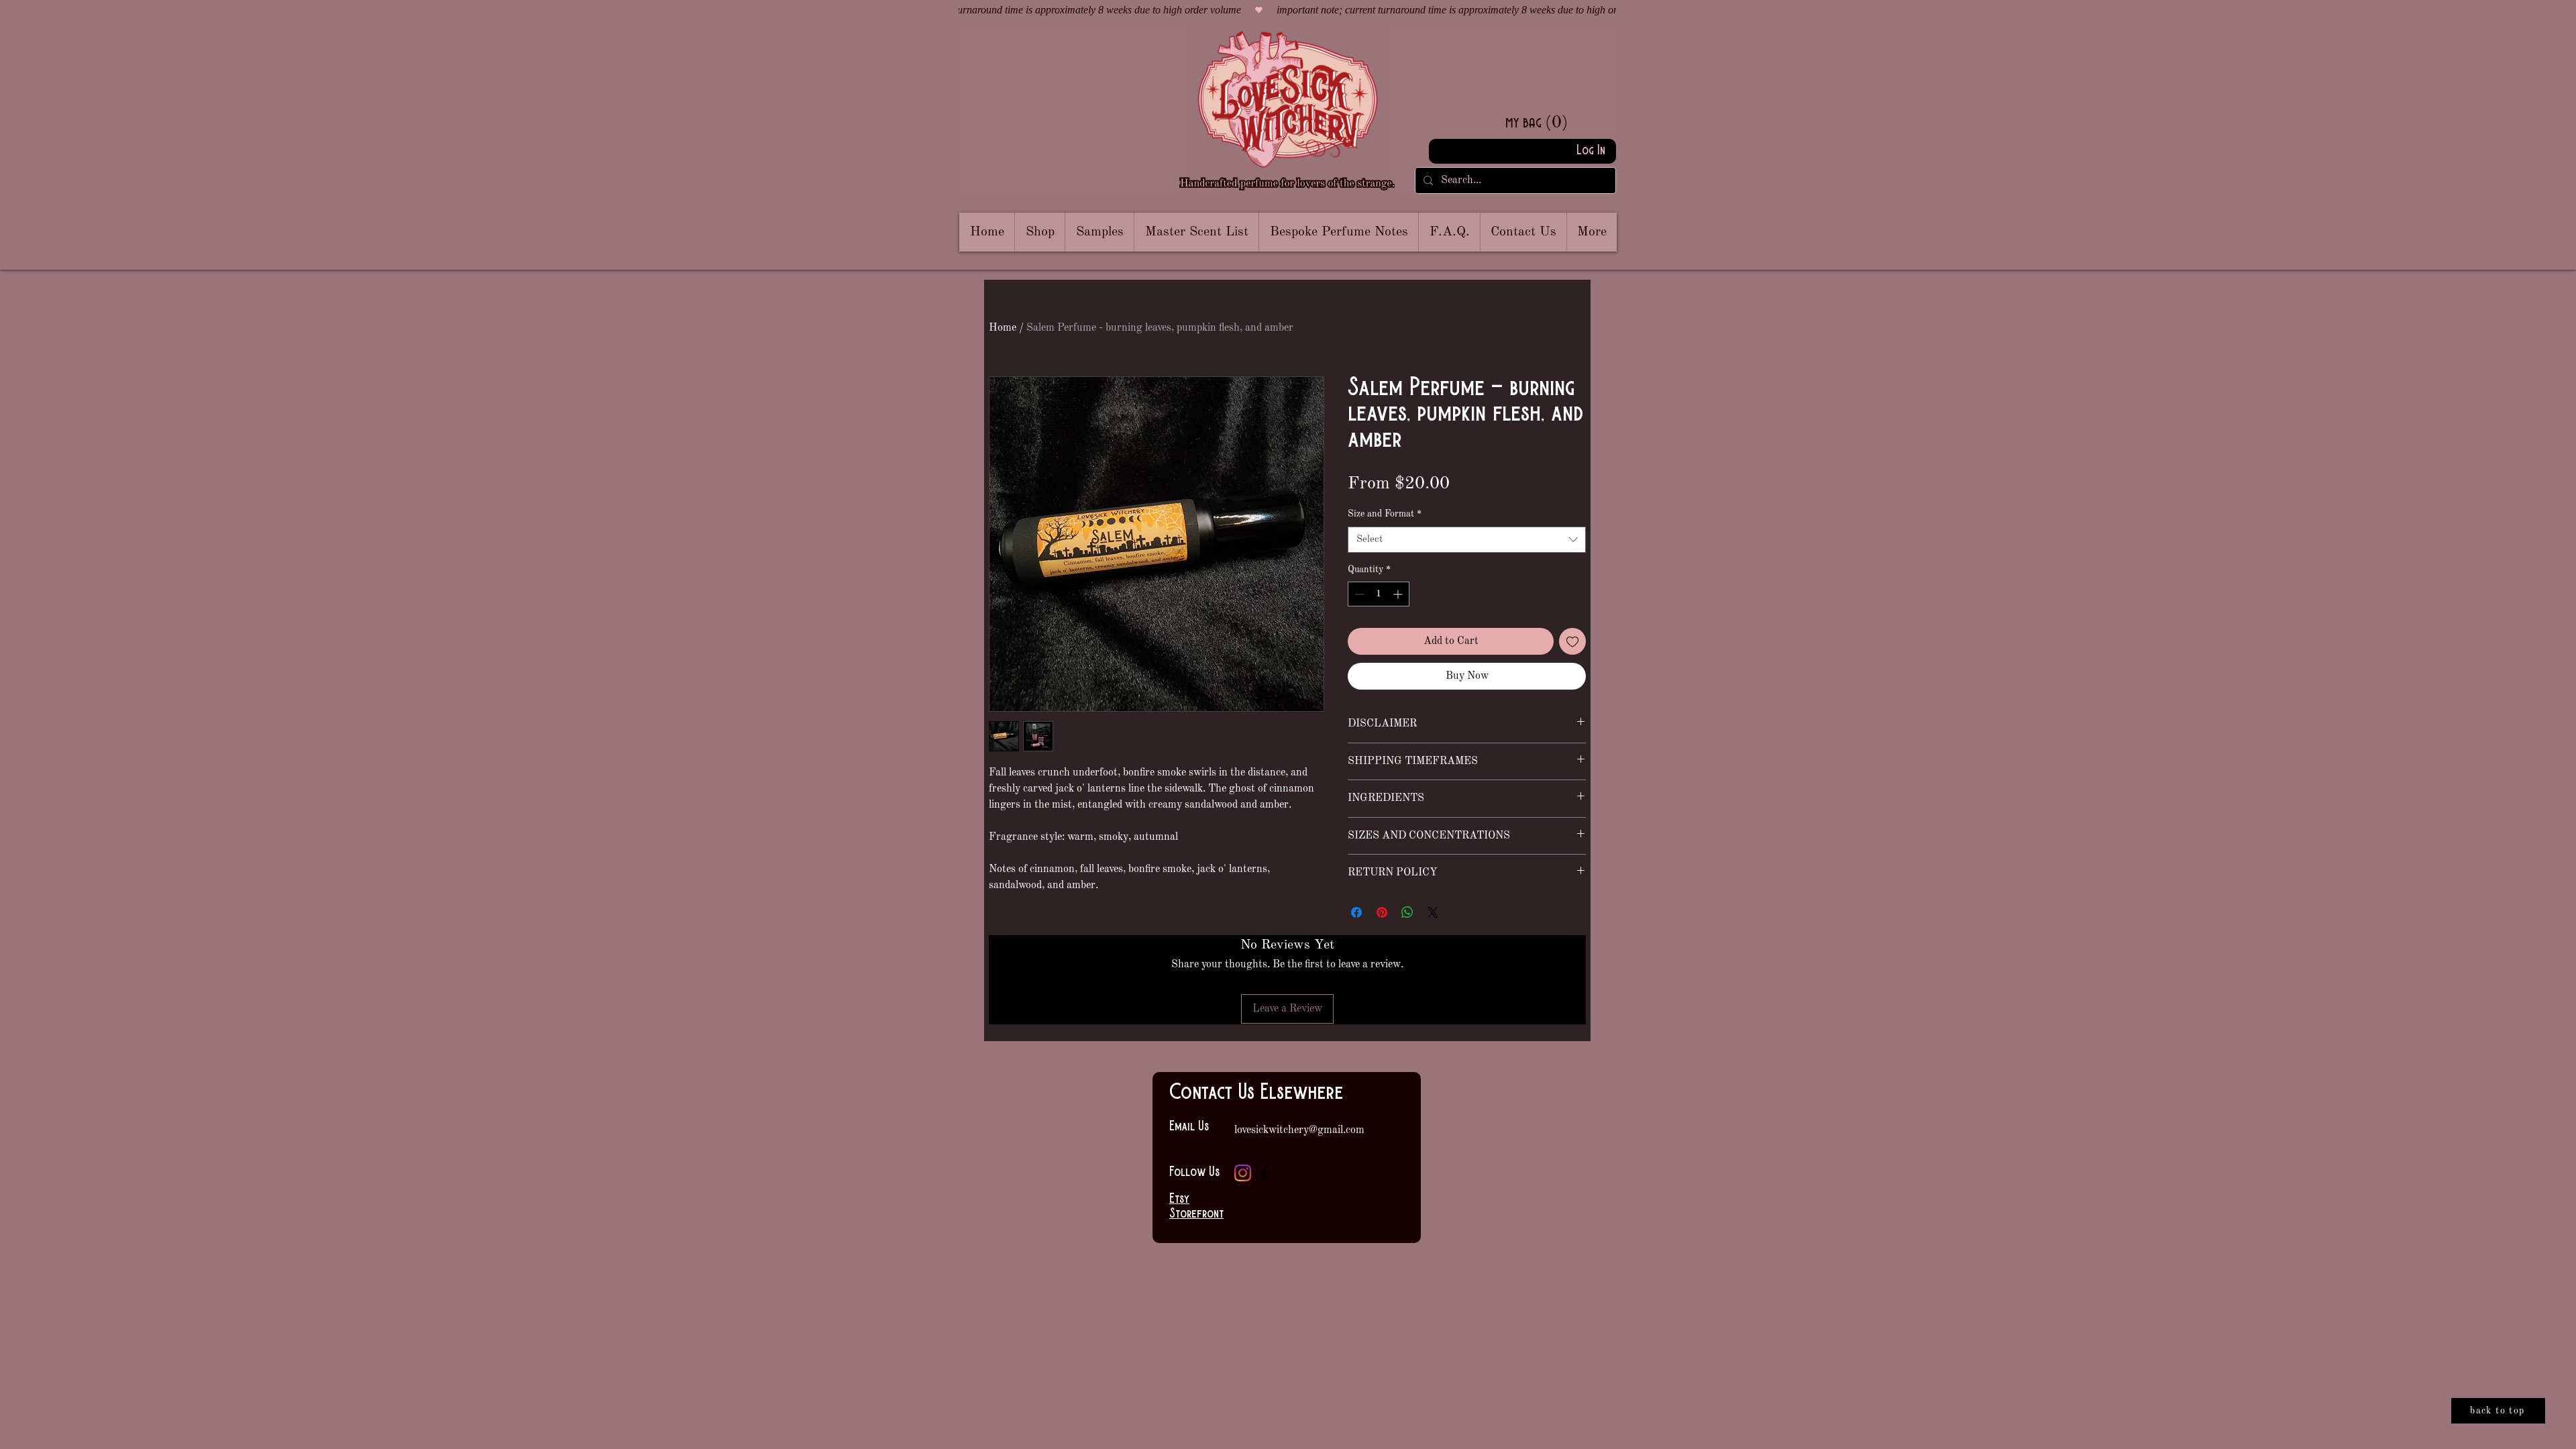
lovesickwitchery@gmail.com (1299, 1130)
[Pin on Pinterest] (1382, 912)
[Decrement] (1358, 594)
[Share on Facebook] (1356, 912)
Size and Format (1385, 514)
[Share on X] (1433, 912)
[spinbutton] (1379, 594)
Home (1003, 328)
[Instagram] (1243, 1173)
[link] (1558, 121)
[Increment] (1399, 594)
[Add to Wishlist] (1572, 641)
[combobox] (1467, 540)
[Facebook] (1264, 1173)
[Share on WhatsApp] (1407, 912)
